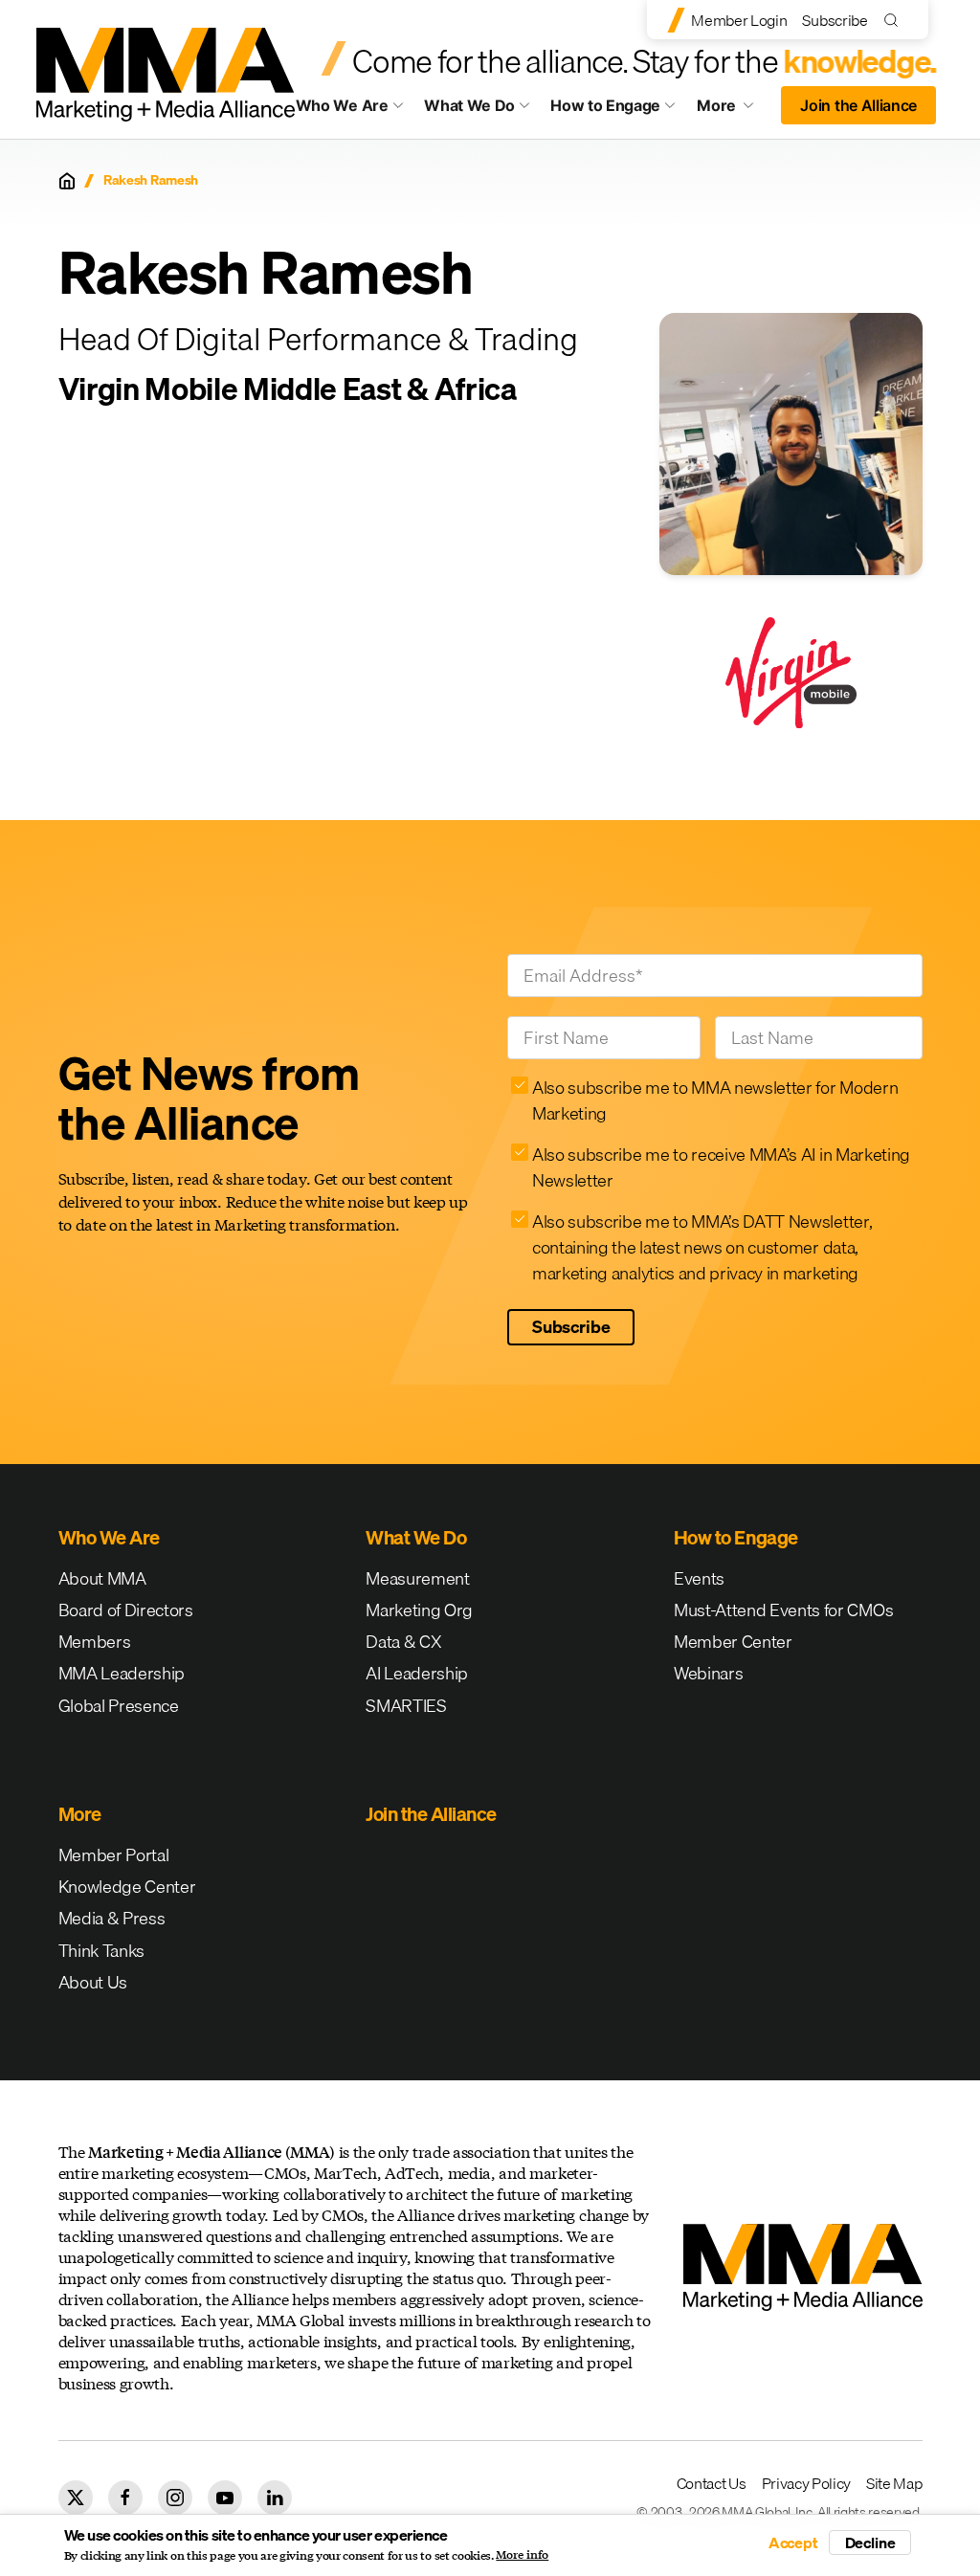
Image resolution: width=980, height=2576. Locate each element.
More (733, 110)
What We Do (469, 105)
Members (95, 1642)
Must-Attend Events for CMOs (783, 1610)
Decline (870, 2543)
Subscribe (835, 20)
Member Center (733, 1642)
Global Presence (119, 1706)
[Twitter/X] (76, 2498)
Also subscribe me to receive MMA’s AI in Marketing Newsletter (721, 1167)
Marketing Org (419, 1610)
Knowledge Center (127, 1887)
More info (522, 2555)
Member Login (739, 20)
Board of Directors (126, 1610)
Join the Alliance (858, 105)
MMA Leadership (122, 1673)
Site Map (894, 2483)
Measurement (417, 1578)
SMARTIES (406, 1706)
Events (699, 1578)
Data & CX (403, 1642)
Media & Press (112, 1918)
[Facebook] (125, 2498)
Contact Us (712, 2483)
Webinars (708, 1673)
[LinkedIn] (275, 2498)
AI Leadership (417, 1673)
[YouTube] (225, 2498)
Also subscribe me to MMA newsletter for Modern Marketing (715, 1100)
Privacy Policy (807, 2483)
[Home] (67, 181)
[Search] (895, 20)
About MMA (102, 1578)
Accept (793, 2543)
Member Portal (114, 1855)
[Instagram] (175, 2498)
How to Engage (605, 105)
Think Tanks (101, 1951)
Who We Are (342, 105)
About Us (93, 1982)
